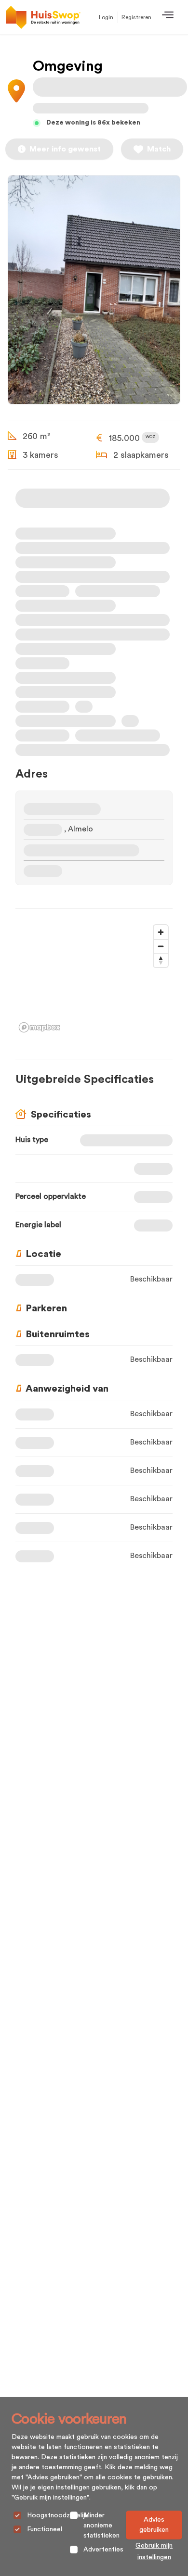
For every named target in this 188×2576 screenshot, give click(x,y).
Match (159, 149)
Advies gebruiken (154, 2525)
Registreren (136, 17)
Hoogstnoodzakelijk (58, 2515)
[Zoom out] (161, 946)
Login (106, 17)
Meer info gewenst (65, 149)
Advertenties (103, 2550)
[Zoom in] (161, 932)
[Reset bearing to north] (161, 960)
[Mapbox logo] (40, 1027)
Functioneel (45, 2529)
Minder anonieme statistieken (101, 2526)
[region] (94, 978)
